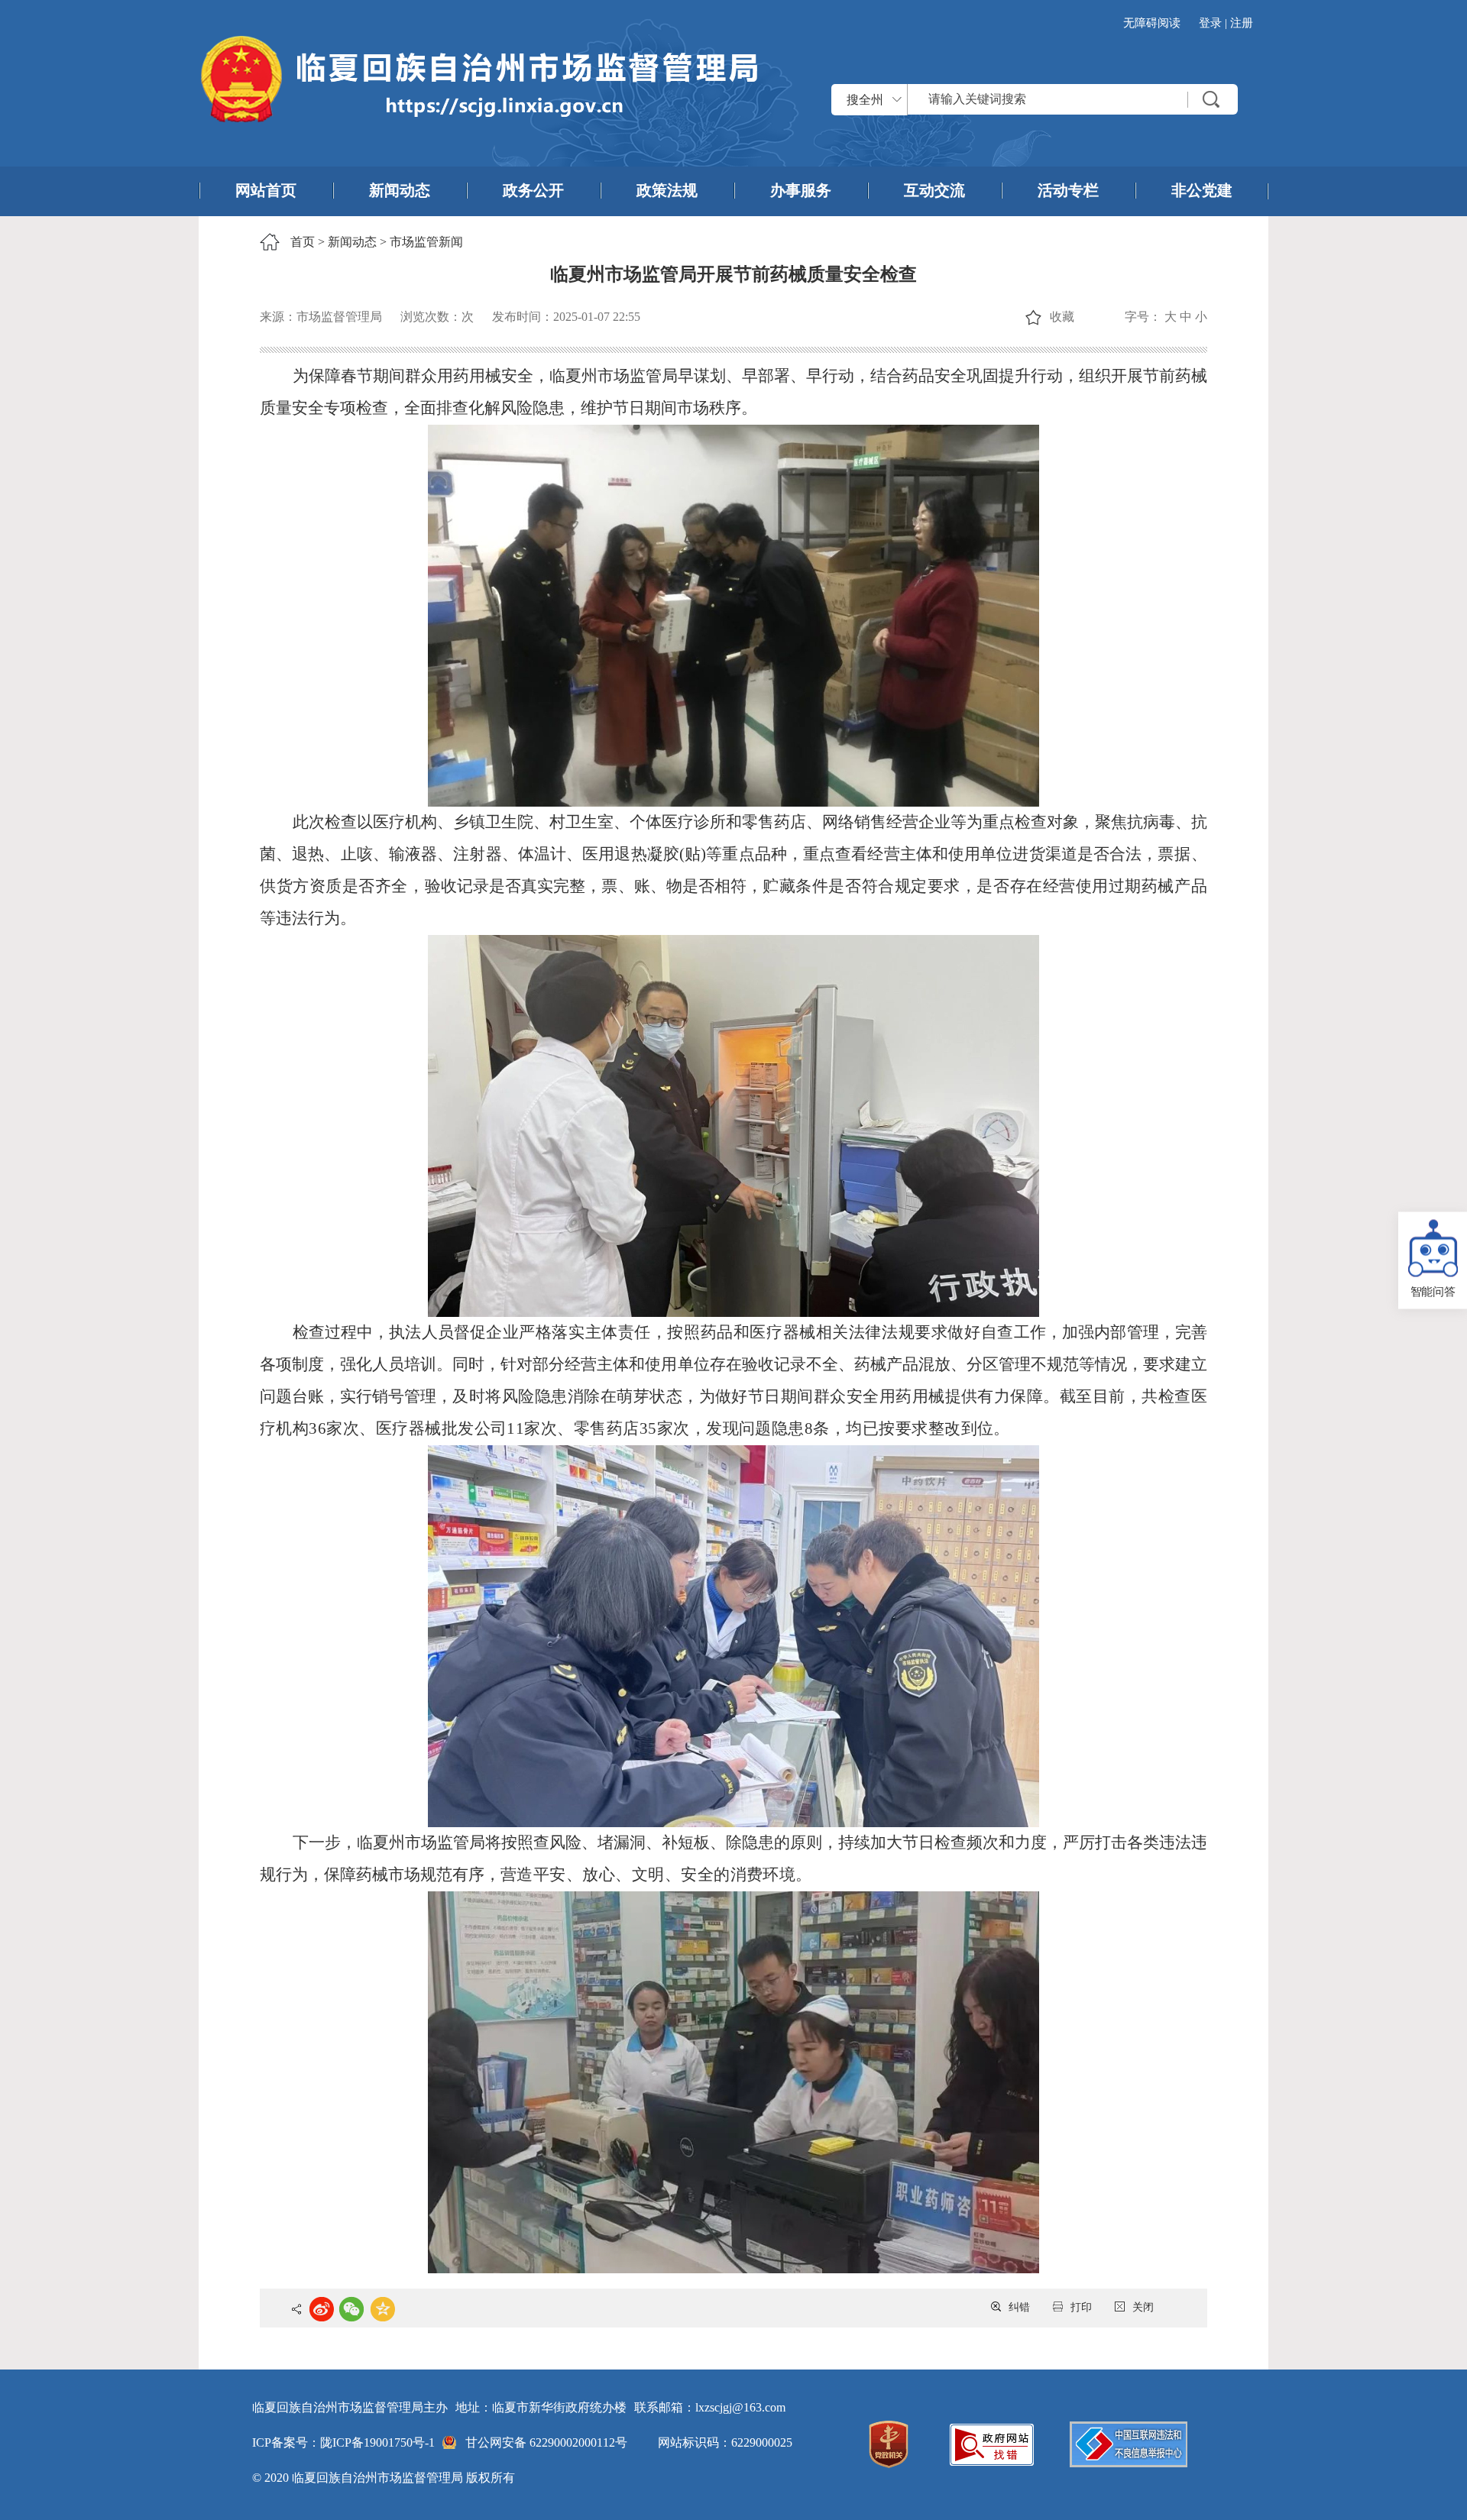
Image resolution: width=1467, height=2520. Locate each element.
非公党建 (1202, 190)
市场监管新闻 (426, 242)
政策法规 (667, 190)
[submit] (1211, 99)
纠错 (1019, 2307)
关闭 (1143, 2307)
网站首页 (266, 190)
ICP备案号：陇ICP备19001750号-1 (343, 2442)
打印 (1081, 2307)
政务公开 (533, 190)
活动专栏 (1068, 190)
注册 (1242, 23)
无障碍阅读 (1152, 23)
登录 (1210, 23)
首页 (303, 242)
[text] (1073, 99)
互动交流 (934, 190)
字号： (1143, 317)
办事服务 (801, 190)
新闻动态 (400, 190)
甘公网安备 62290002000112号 (546, 2442)
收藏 (1062, 317)
